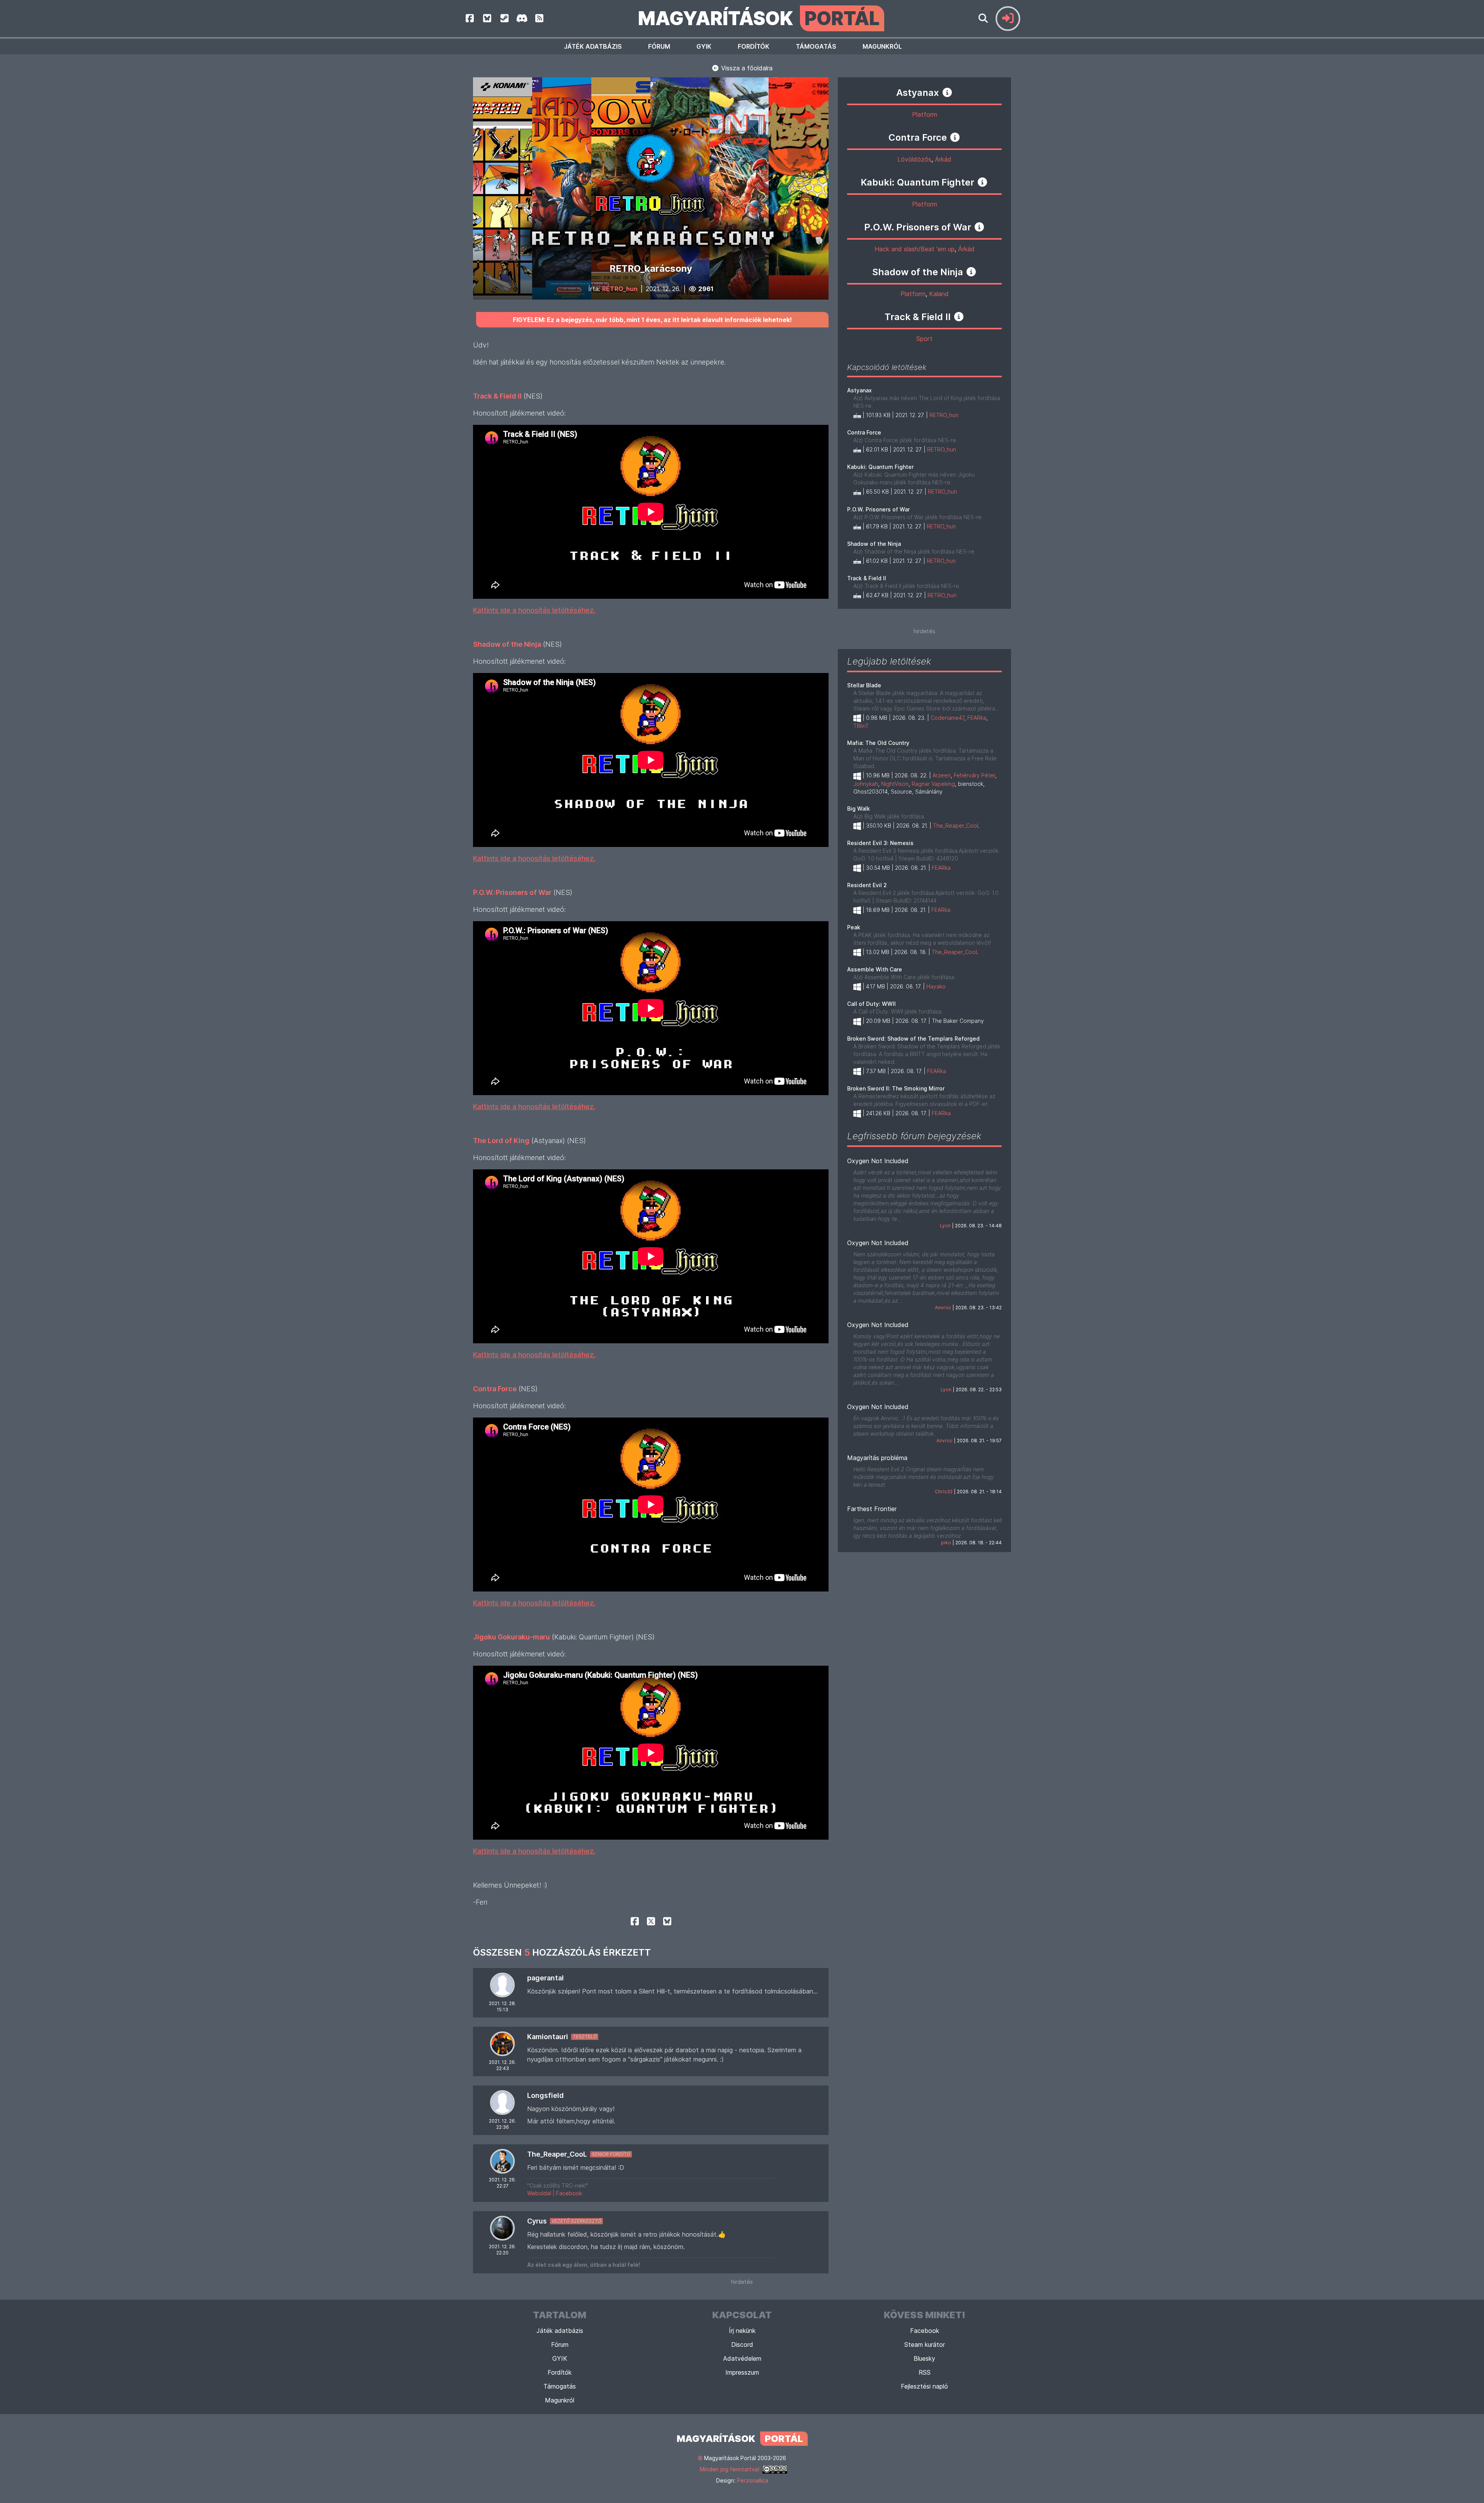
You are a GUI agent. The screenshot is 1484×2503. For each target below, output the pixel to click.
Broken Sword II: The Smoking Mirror (896, 1088)
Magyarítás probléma (877, 1458)
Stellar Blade (864, 685)
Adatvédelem (742, 2358)
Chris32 (944, 1492)
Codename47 (947, 718)
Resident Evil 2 (867, 885)
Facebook (569, 2193)
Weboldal (539, 2193)
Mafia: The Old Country (878, 743)
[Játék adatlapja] (947, 92)
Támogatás (816, 46)
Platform (925, 114)
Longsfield (545, 2095)
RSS (925, 2372)
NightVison (895, 784)
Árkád (943, 159)
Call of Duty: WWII (871, 1004)
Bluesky (924, 2358)
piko (946, 1543)
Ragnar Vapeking (933, 784)
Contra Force (864, 432)
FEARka (977, 718)
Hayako (936, 986)
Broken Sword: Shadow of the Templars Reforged (913, 1039)
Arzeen (942, 775)
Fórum (659, 46)
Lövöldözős (914, 159)
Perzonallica (753, 2480)
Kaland (939, 294)
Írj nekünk (742, 2331)
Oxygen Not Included (878, 1161)
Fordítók (754, 46)
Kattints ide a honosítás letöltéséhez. (534, 610)
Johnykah (866, 784)
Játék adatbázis (593, 46)
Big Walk (859, 808)
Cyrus (537, 2221)
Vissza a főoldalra (746, 68)
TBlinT (861, 726)
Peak (854, 927)
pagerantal (545, 1978)
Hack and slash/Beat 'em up (915, 249)
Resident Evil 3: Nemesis (880, 843)
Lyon (945, 1226)
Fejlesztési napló (924, 2386)
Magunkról (882, 46)
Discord (742, 2345)
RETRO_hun (620, 289)
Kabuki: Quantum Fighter (880, 467)
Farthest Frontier (872, 1509)
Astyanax (859, 390)
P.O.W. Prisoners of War (878, 509)
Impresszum (742, 2372)
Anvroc (943, 1308)
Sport (924, 339)
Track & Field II (867, 578)
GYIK (704, 46)
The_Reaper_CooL (557, 2154)
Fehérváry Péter (974, 775)
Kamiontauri (548, 2037)
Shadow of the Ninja (874, 544)
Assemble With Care (875, 969)
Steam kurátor (925, 2345)
